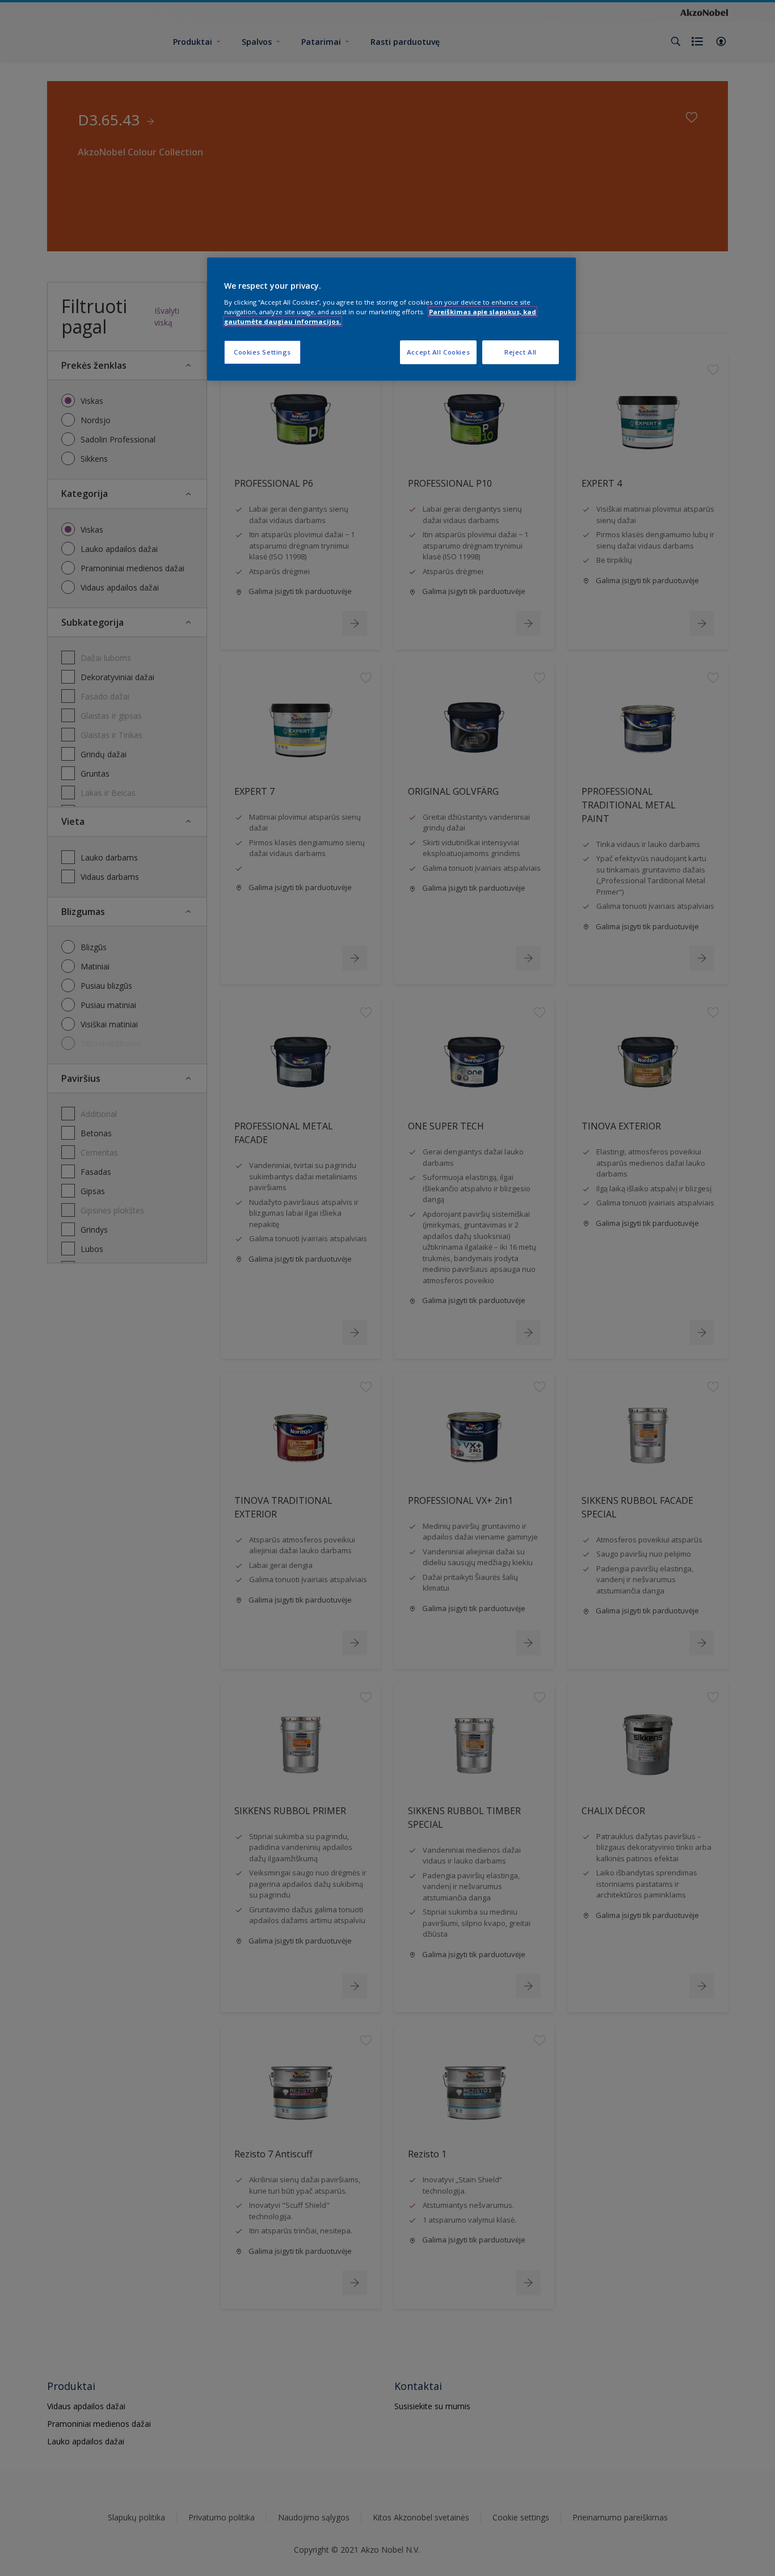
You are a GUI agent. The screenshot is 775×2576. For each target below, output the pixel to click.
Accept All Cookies (438, 352)
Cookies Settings (262, 352)
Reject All (521, 352)
